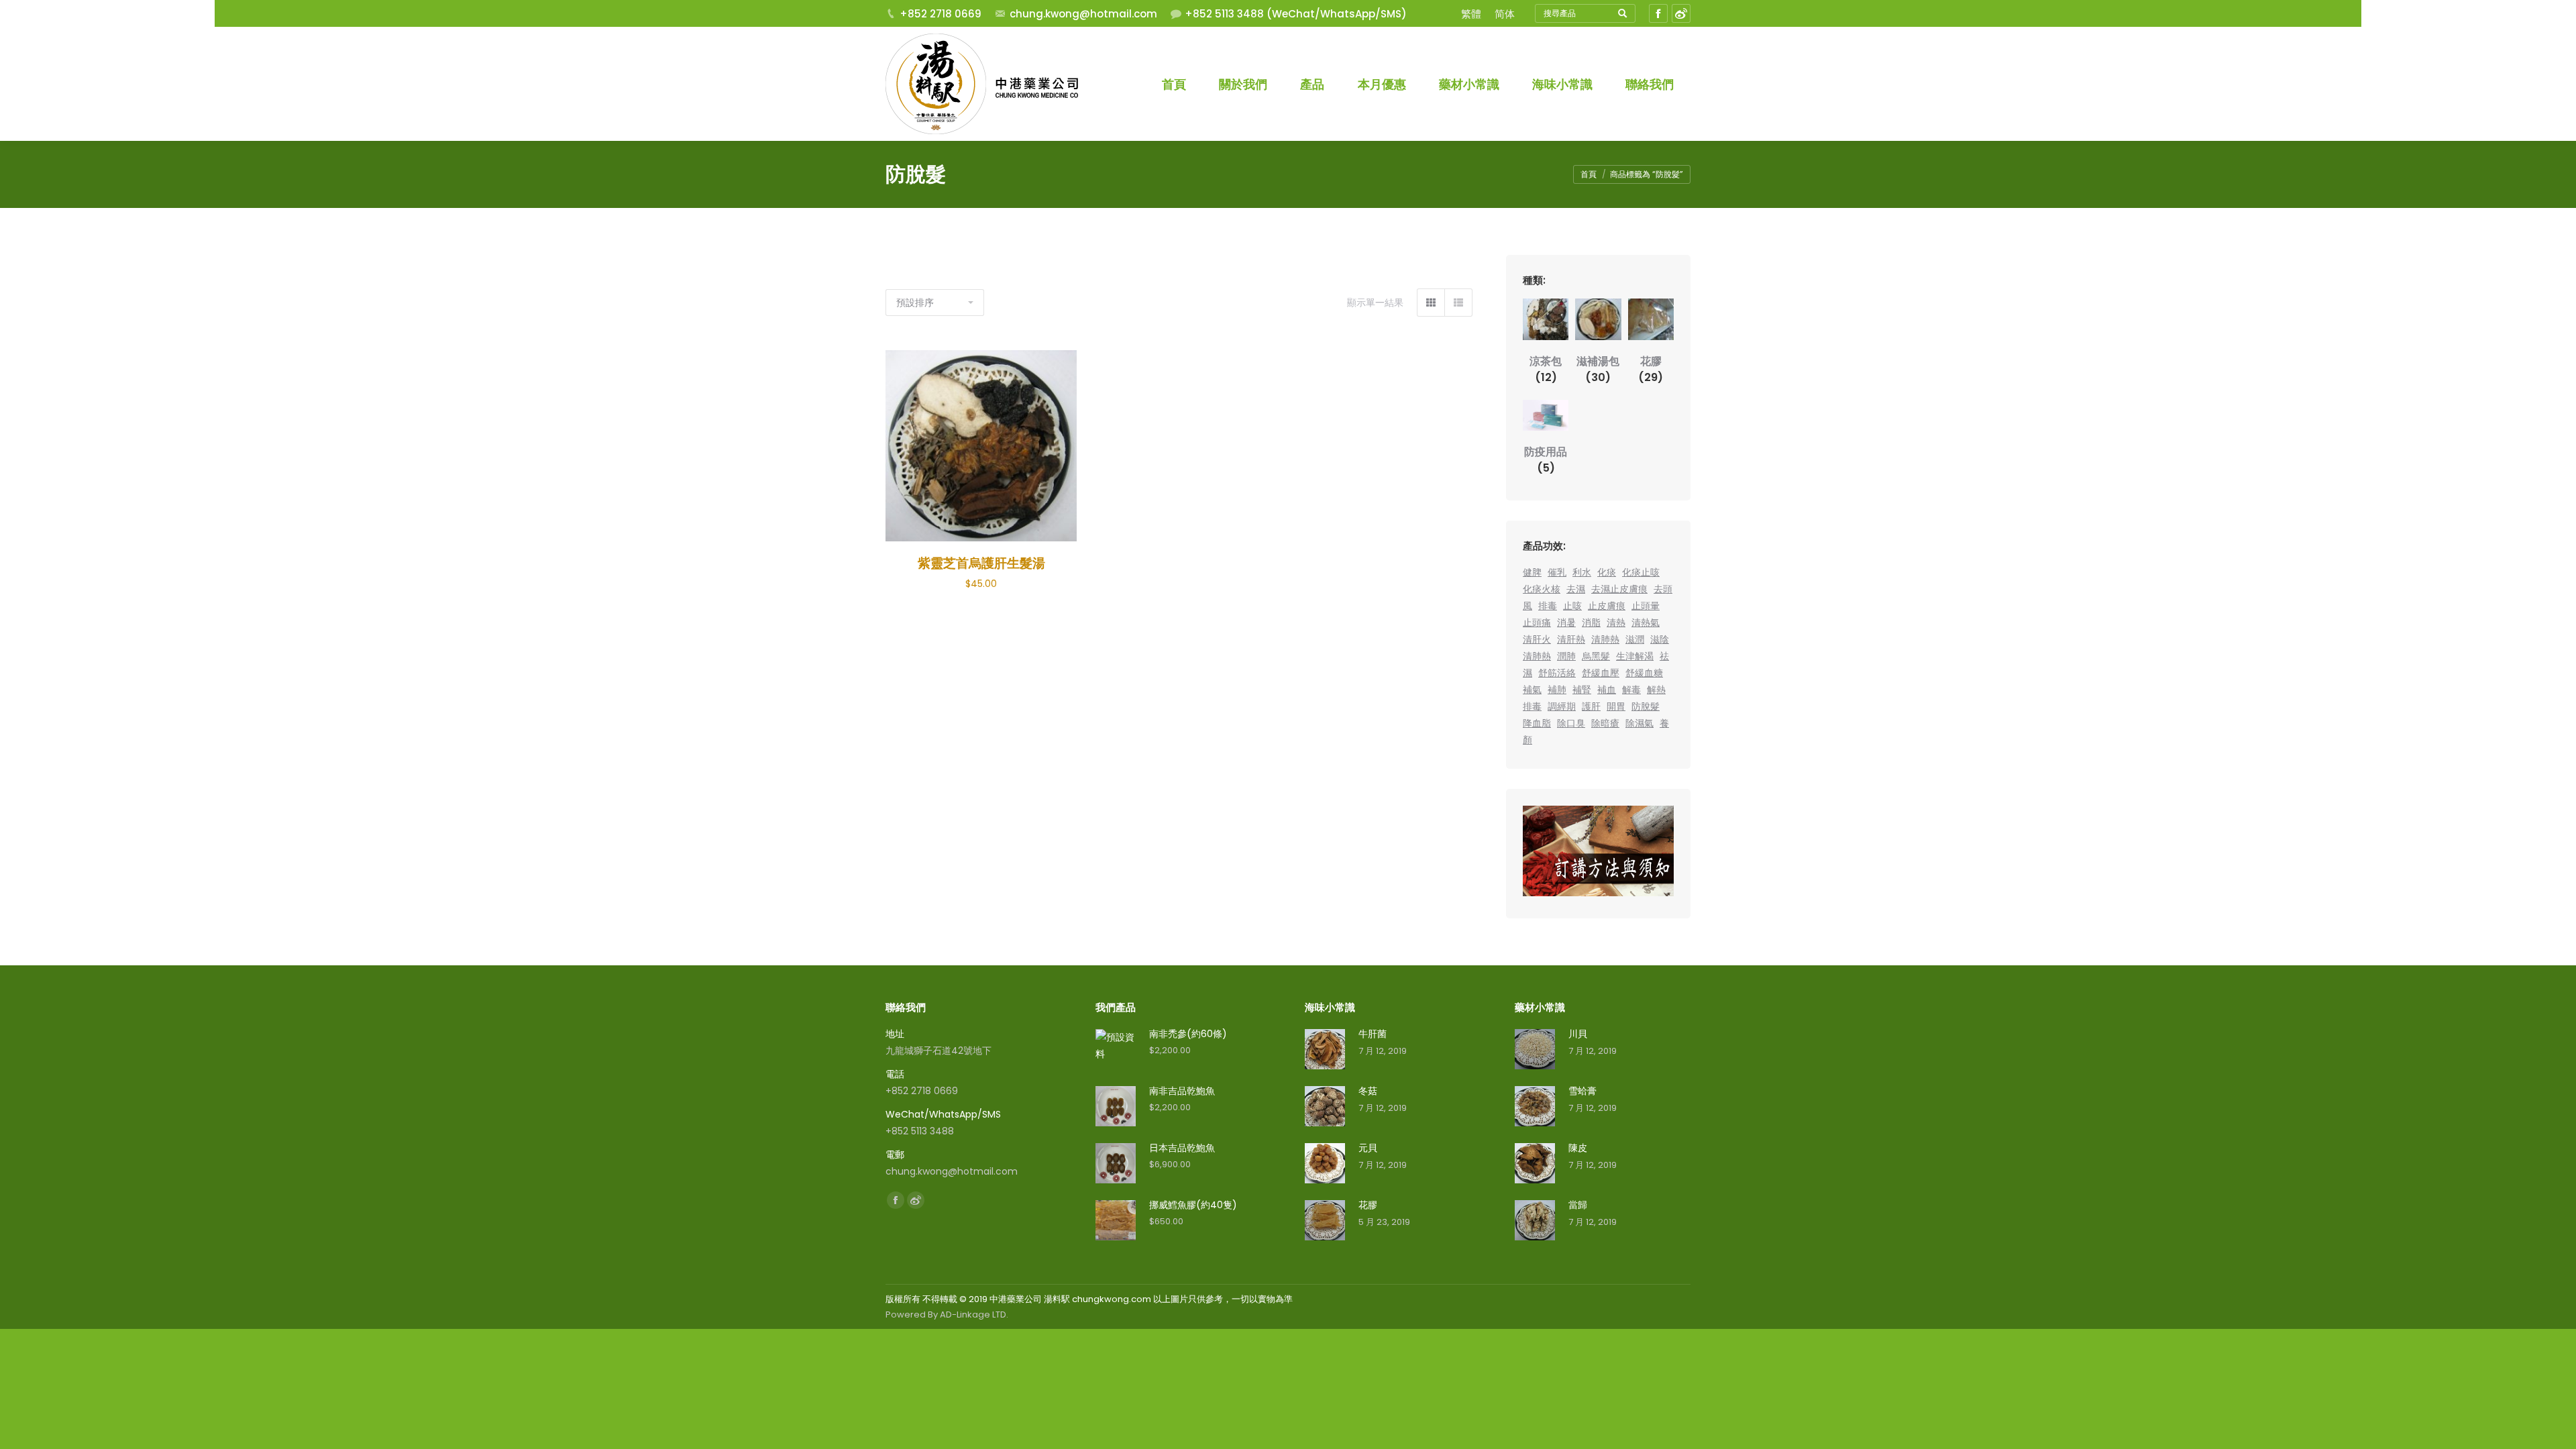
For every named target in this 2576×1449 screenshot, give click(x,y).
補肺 (1557, 690)
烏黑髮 (1596, 656)
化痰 (1607, 572)
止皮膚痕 (1607, 606)
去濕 (1576, 589)
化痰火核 (1542, 589)
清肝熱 (1571, 639)
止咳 (1572, 606)
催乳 (1557, 572)
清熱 (1616, 623)
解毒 (1631, 690)
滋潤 (1635, 639)
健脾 (1532, 572)
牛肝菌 (1373, 1034)
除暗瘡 (1605, 723)
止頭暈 (1646, 606)
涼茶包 (1546, 369)
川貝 (1578, 1034)
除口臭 (1571, 723)
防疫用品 (1546, 460)
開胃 (1616, 706)
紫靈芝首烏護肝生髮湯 (981, 563)
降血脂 (1537, 723)
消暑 (1566, 623)
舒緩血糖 (1644, 673)
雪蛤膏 (1582, 1091)
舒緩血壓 (1601, 673)
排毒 (1548, 606)
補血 (1607, 690)
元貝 (1368, 1148)
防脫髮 (1646, 706)
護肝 (1591, 706)
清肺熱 (1605, 639)
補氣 (1532, 690)
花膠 (1651, 369)
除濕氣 (1640, 723)
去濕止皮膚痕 (1619, 589)
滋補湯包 (1598, 369)
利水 (1582, 572)
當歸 (1578, 1205)
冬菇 (1368, 1091)
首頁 (1589, 174)
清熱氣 (1646, 623)
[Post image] (1325, 1049)
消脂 (1591, 623)
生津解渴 (1635, 656)
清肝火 (1537, 639)
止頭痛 (1537, 623)
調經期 (1562, 706)
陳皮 (1578, 1148)
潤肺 (1566, 656)
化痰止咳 (1641, 572)
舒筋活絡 (1557, 673)
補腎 (1582, 690)
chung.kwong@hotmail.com (1083, 14)
